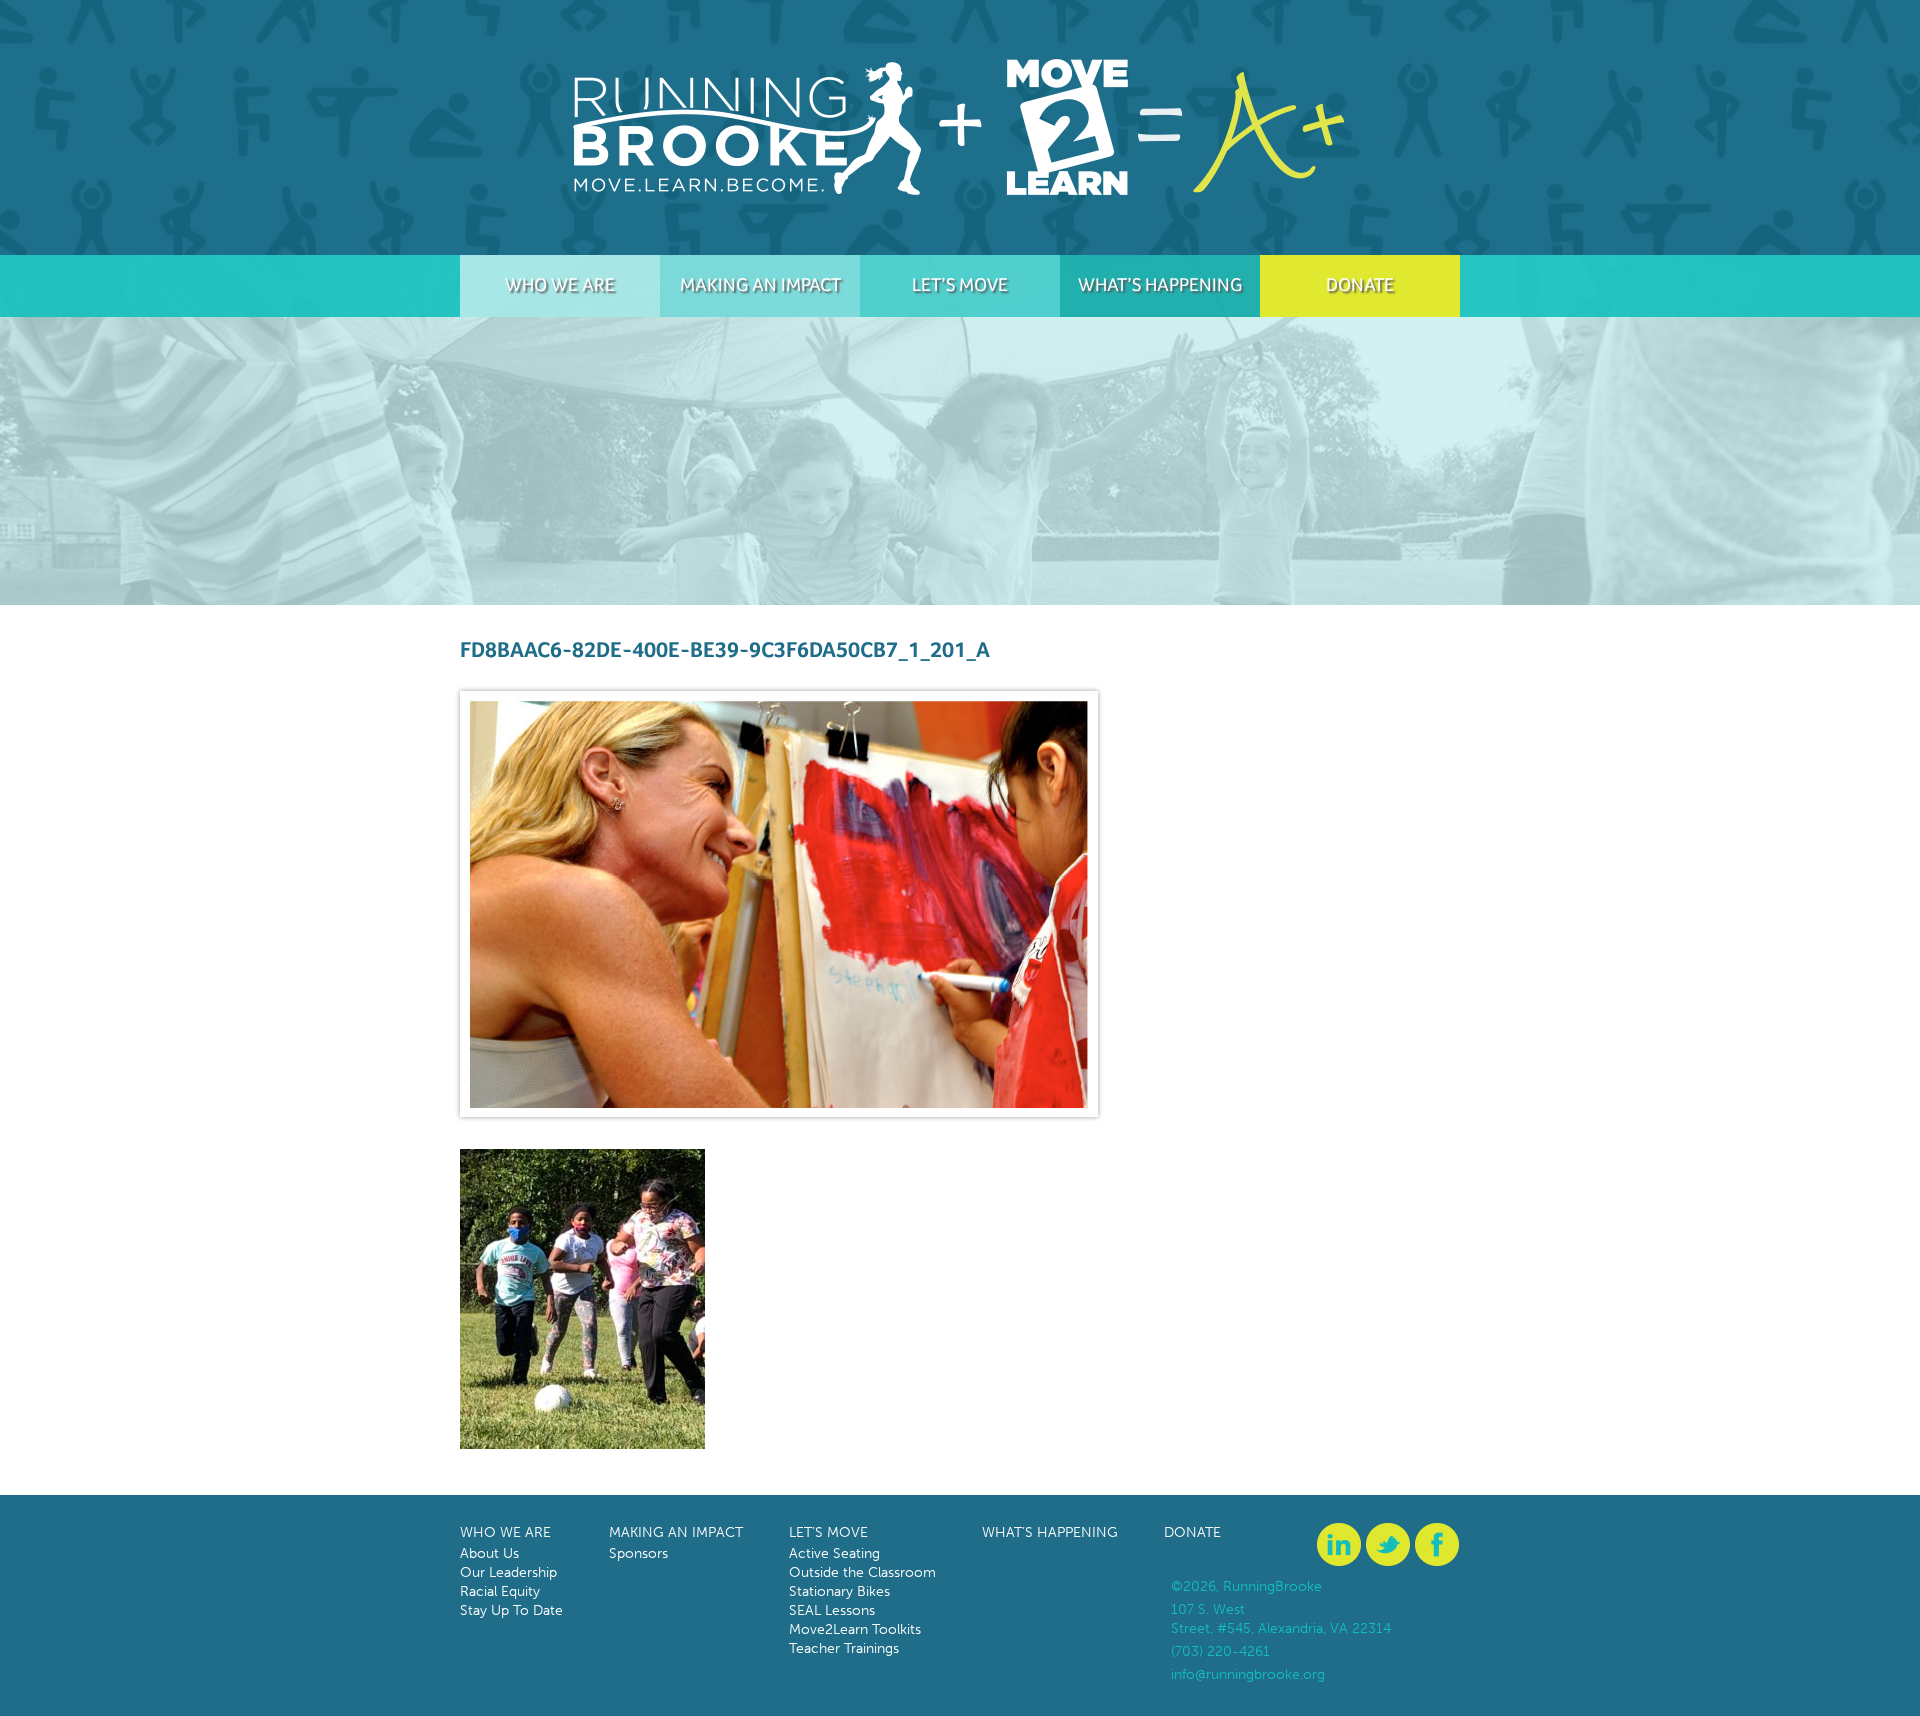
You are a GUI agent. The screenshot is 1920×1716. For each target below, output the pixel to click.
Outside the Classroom (862, 1572)
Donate (1360, 284)
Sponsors (638, 1553)
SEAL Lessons (832, 1610)
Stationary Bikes (839, 1591)
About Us (489, 1553)
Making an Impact (760, 284)
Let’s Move (960, 284)
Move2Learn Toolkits (855, 1629)
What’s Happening (1160, 284)
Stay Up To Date (511, 1610)
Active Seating (834, 1553)
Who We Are (560, 284)
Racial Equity (500, 1591)
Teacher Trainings (844, 1648)
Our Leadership (508, 1572)
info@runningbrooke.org (1248, 1674)
